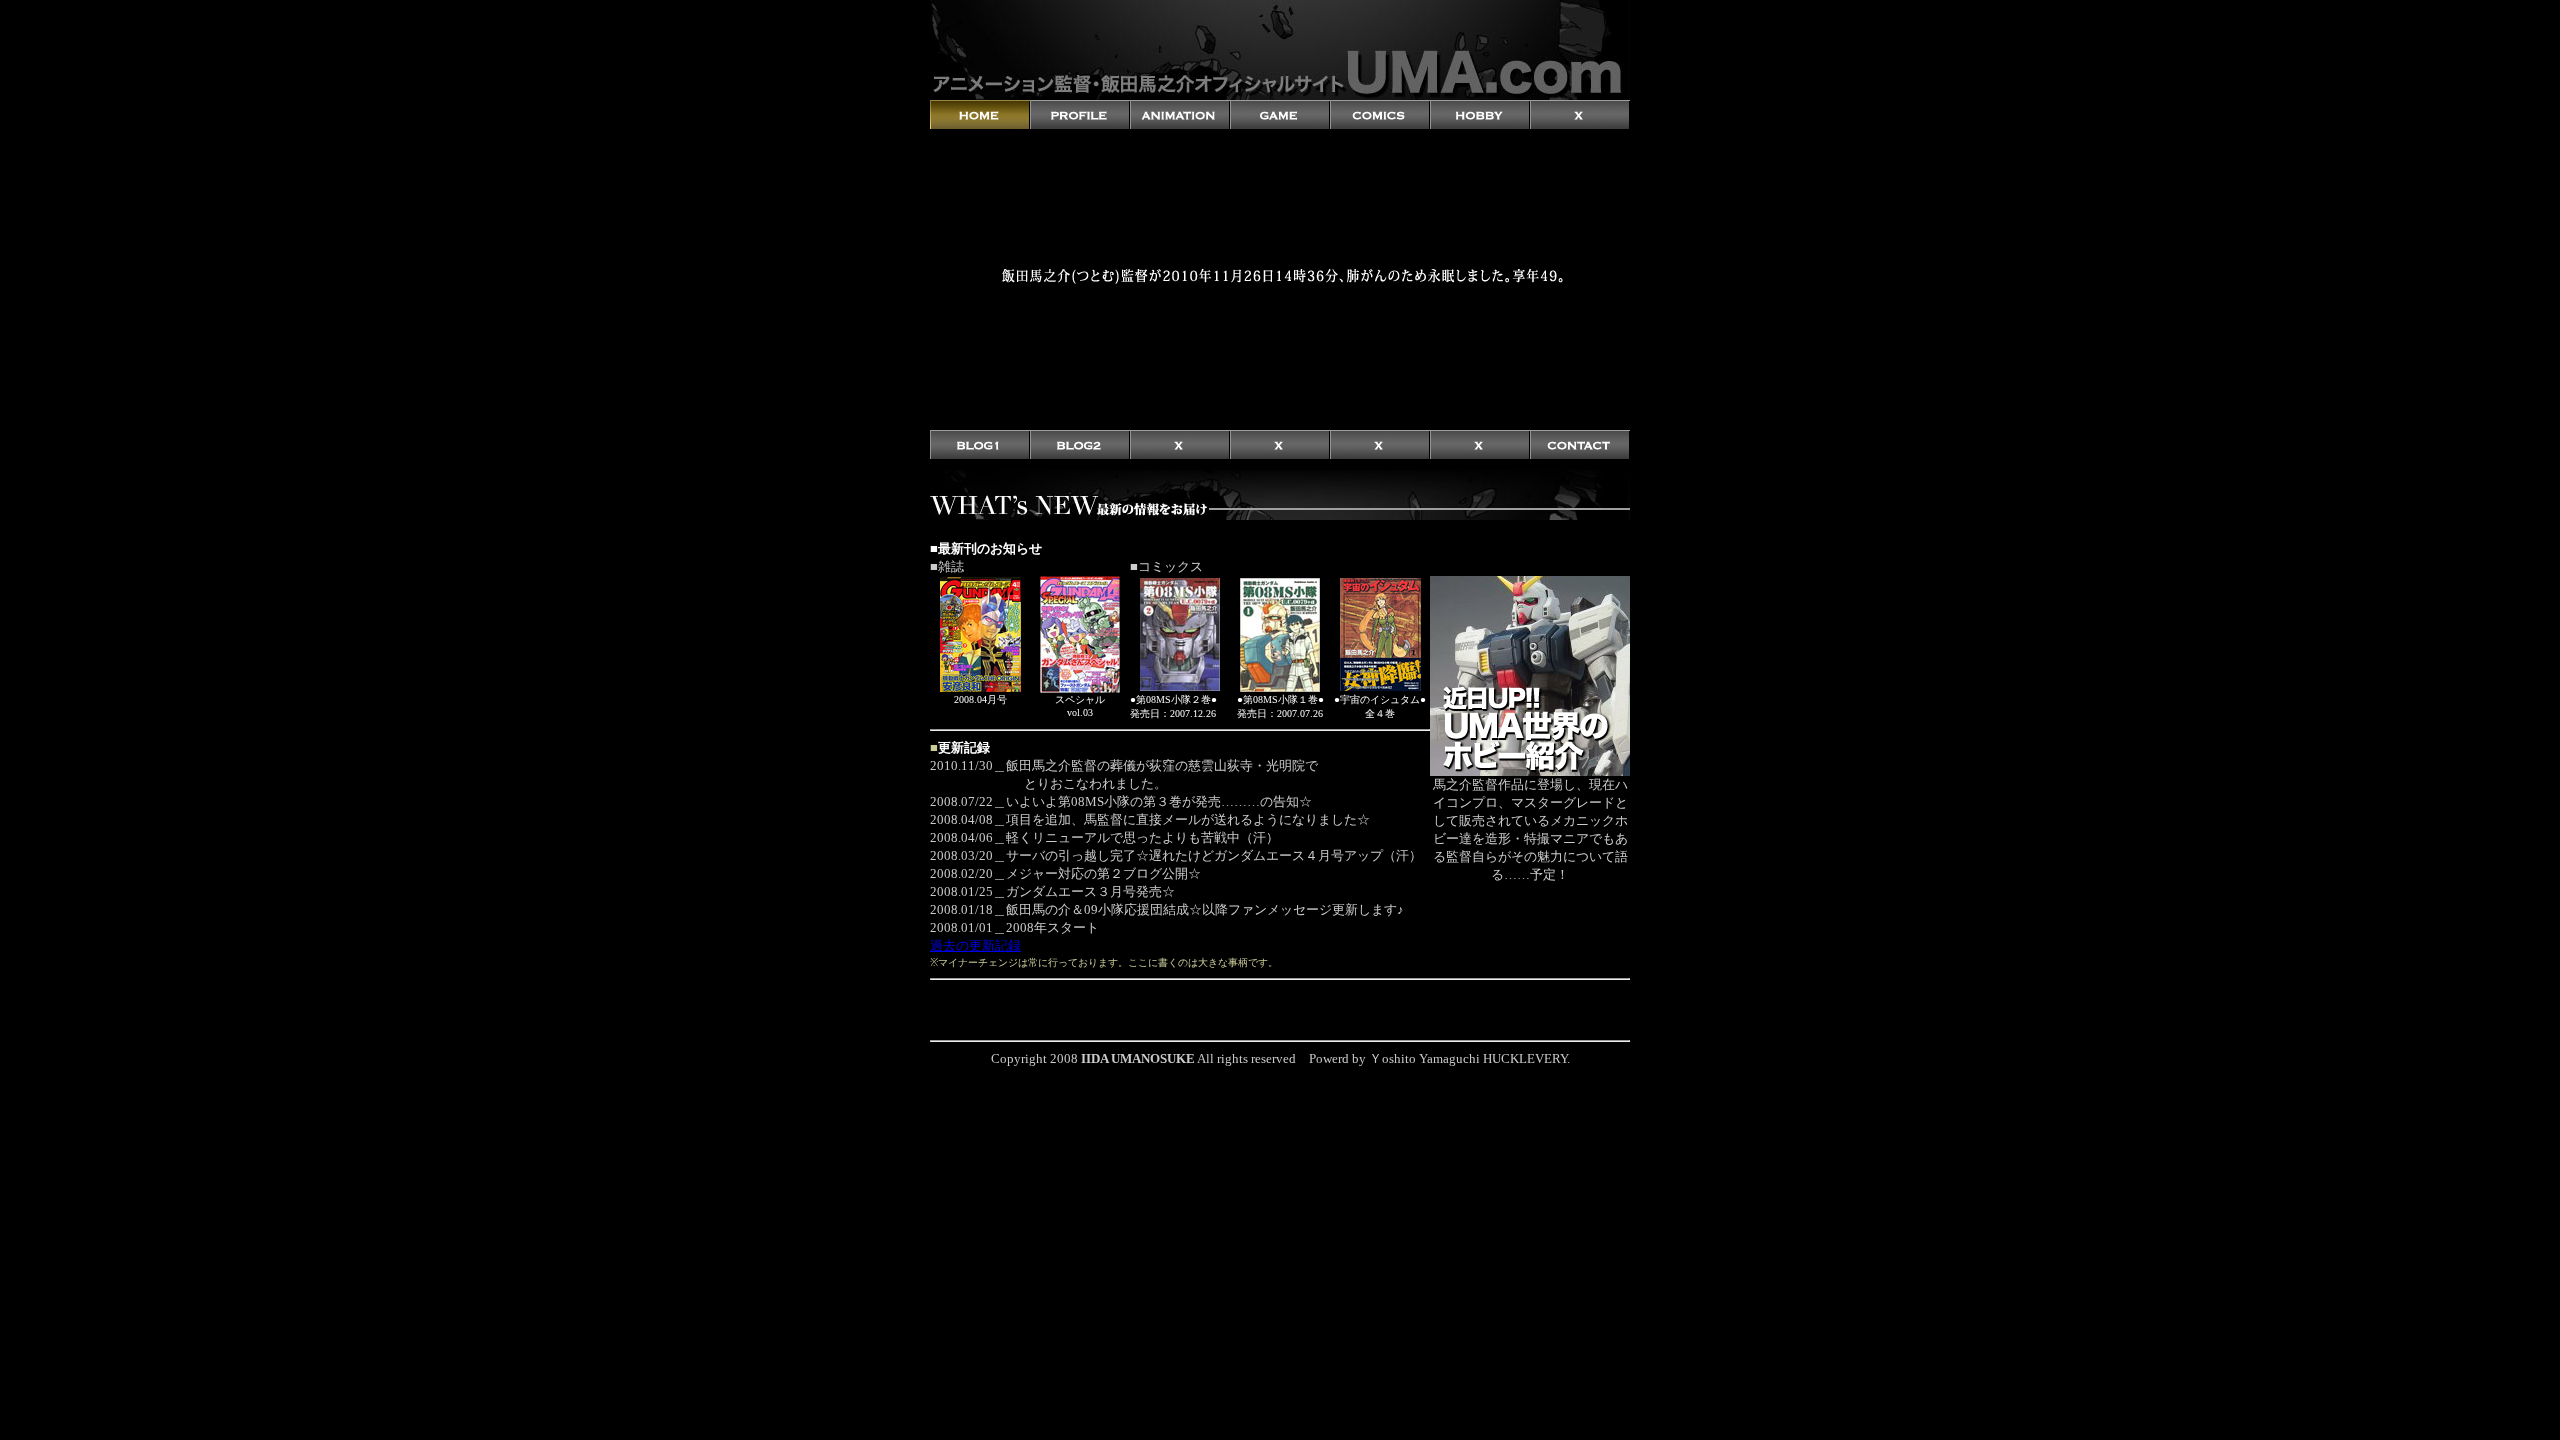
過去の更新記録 (975, 945)
